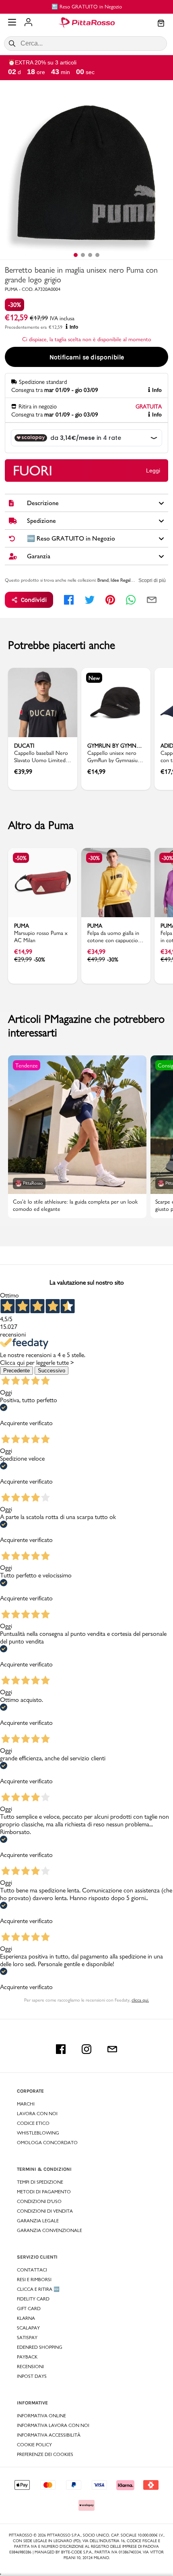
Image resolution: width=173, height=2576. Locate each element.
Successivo (51, 1371)
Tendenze (27, 1065)
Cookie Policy (34, 2445)
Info (74, 327)
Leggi (153, 470)
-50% (21, 858)
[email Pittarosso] (112, 2049)
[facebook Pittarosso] (61, 2049)
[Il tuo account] (28, 23)
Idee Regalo (122, 580)
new (94, 678)
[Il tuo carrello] (161, 24)
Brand (103, 580)
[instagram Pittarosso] (86, 2049)
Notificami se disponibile (87, 357)
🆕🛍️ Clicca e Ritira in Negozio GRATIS (87, 6)
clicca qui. (140, 2000)
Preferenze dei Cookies (45, 2454)
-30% (14, 305)
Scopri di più (152, 580)
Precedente (16, 1371)
